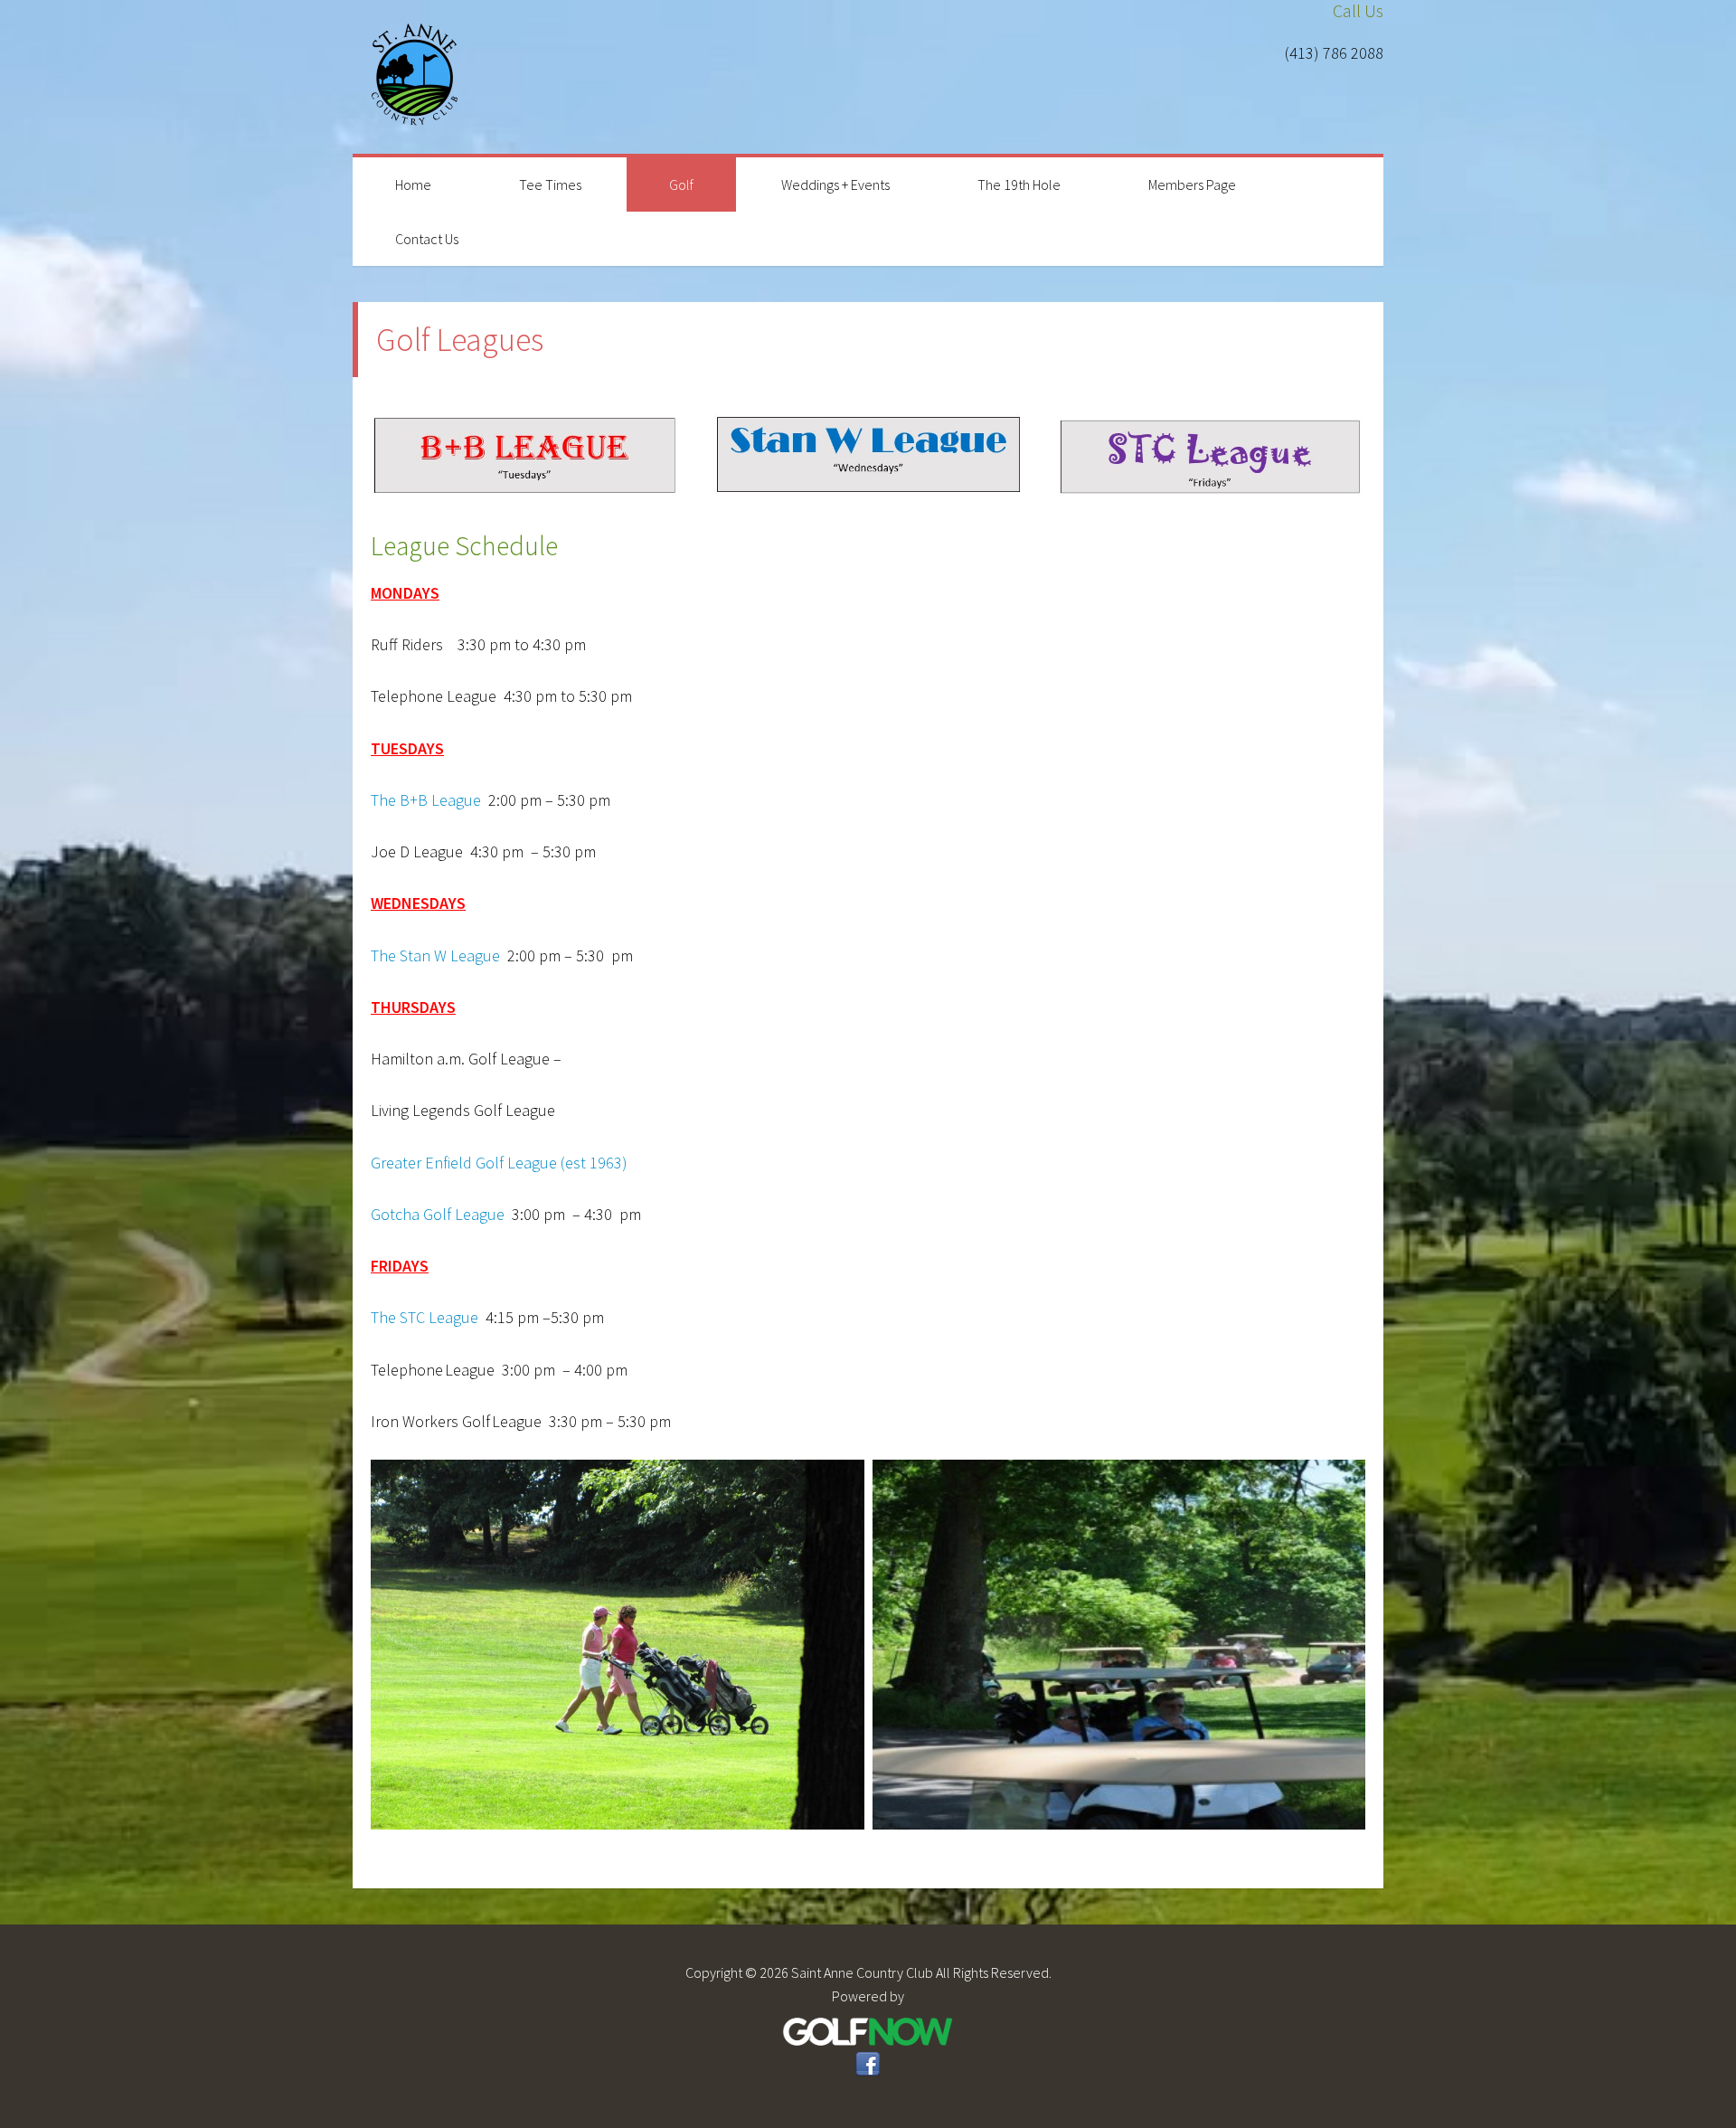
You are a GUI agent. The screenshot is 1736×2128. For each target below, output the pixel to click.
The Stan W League (435, 955)
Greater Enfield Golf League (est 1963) (501, 1163)
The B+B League (426, 800)
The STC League (425, 1317)
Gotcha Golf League (438, 1214)
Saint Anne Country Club (416, 77)
